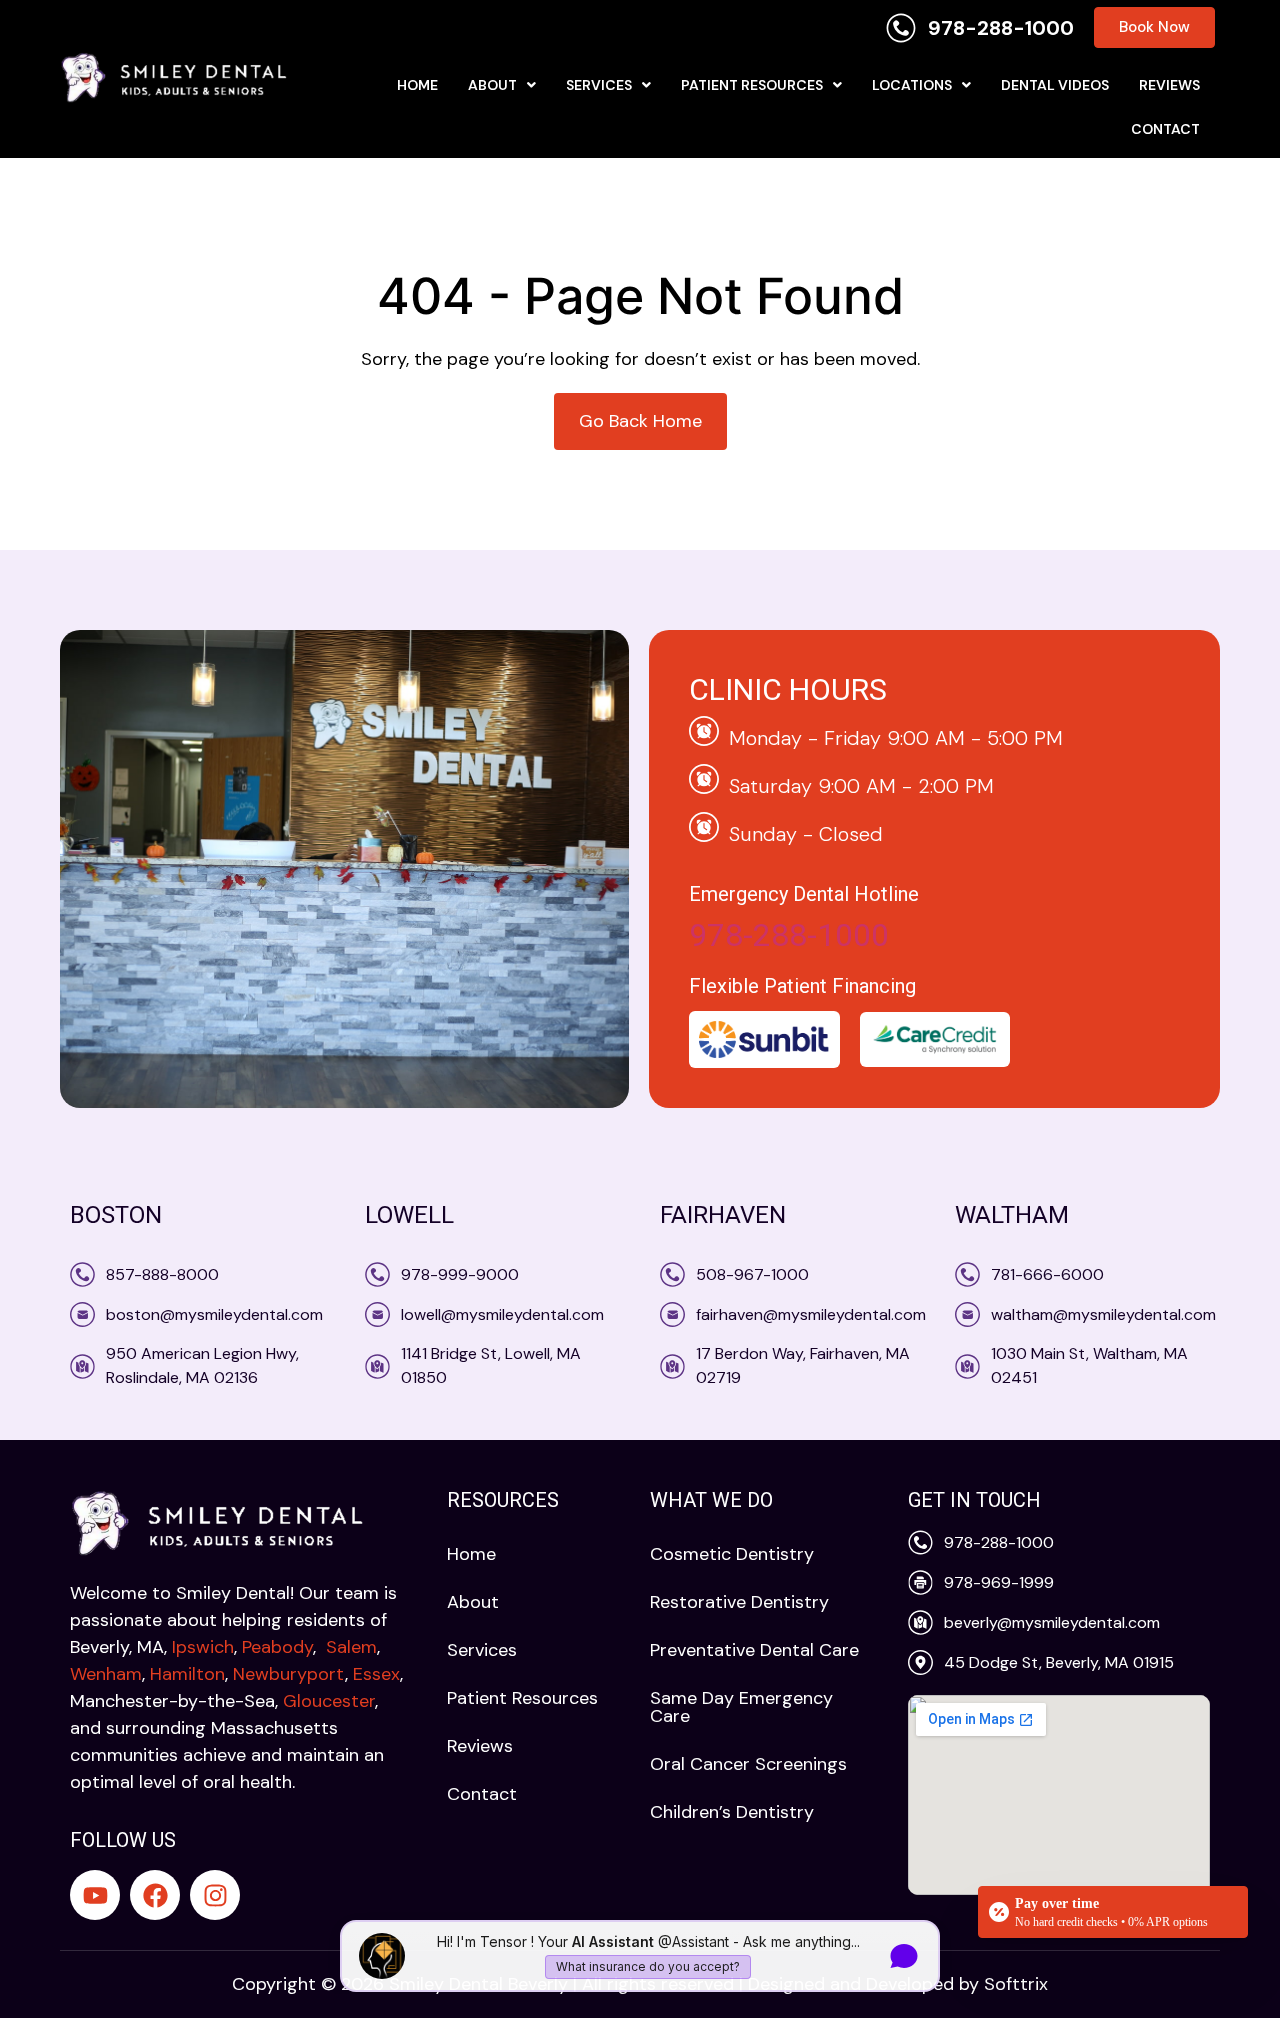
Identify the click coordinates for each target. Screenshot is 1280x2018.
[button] (502, 85)
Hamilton (187, 1674)
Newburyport (286, 1674)
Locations (912, 85)
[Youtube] (95, 1895)
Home (417, 85)
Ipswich (203, 1647)
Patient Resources (752, 85)
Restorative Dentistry (739, 1602)
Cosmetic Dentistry (732, 1554)
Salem (351, 1647)
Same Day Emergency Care (741, 1707)
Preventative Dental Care (754, 1650)
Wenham (106, 1674)
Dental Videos (1055, 85)
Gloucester (329, 1701)
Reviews (1169, 85)
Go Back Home (640, 421)
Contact (1165, 129)
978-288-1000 (789, 935)
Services (599, 85)
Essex (376, 1674)
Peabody (277, 1647)
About (492, 85)
